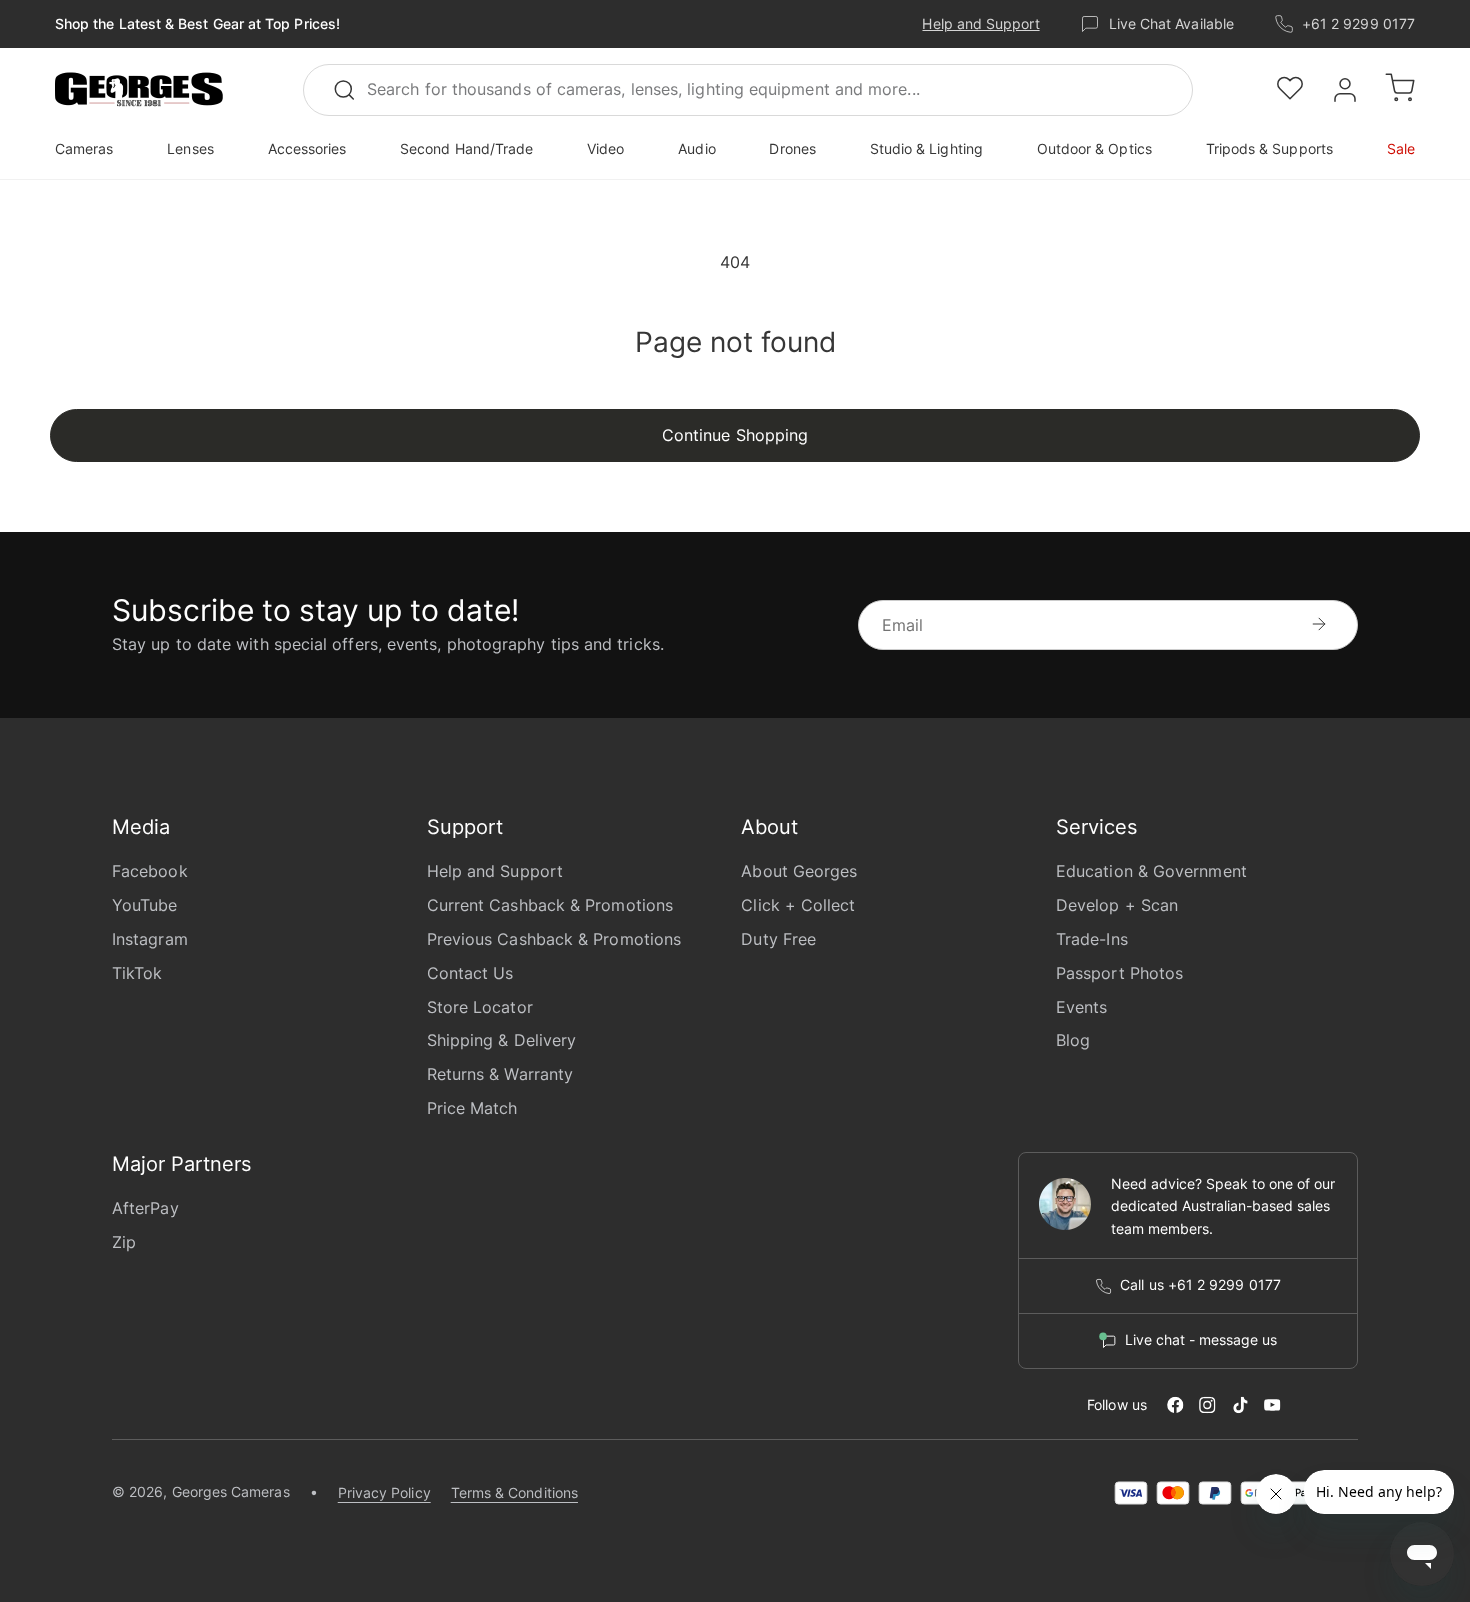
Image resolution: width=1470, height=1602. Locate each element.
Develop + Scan (1117, 905)
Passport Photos (1119, 973)
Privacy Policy (384, 1492)
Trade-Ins (1092, 939)
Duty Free (778, 939)
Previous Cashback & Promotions (554, 939)
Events (1081, 1007)
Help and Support (980, 23)
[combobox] (748, 90)
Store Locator (480, 1007)
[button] (139, 90)
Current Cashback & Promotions (550, 905)
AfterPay (145, 1208)
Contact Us (470, 973)
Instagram (150, 939)
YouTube (145, 905)
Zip (124, 1242)
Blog (1073, 1040)
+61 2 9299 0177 (1358, 23)
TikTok (137, 973)
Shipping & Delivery (502, 1040)
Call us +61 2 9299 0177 (1200, 1285)
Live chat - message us (1201, 1340)
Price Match (472, 1108)
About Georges (799, 871)
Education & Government (1151, 871)
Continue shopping (735, 435)
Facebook (150, 871)
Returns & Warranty (500, 1074)
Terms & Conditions (514, 1492)
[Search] (353, 90)
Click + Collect (798, 905)
